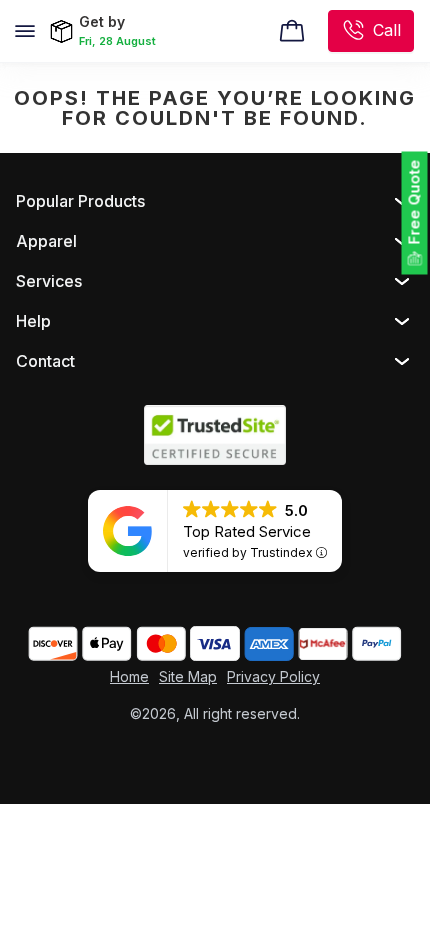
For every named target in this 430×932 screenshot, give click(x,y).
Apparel (46, 241)
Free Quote (414, 202)
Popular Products (80, 201)
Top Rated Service (247, 531)
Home (129, 676)
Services (49, 281)
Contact (45, 361)
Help (33, 321)
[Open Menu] (25, 31)
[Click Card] (292, 31)
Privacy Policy (273, 676)
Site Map (188, 676)
